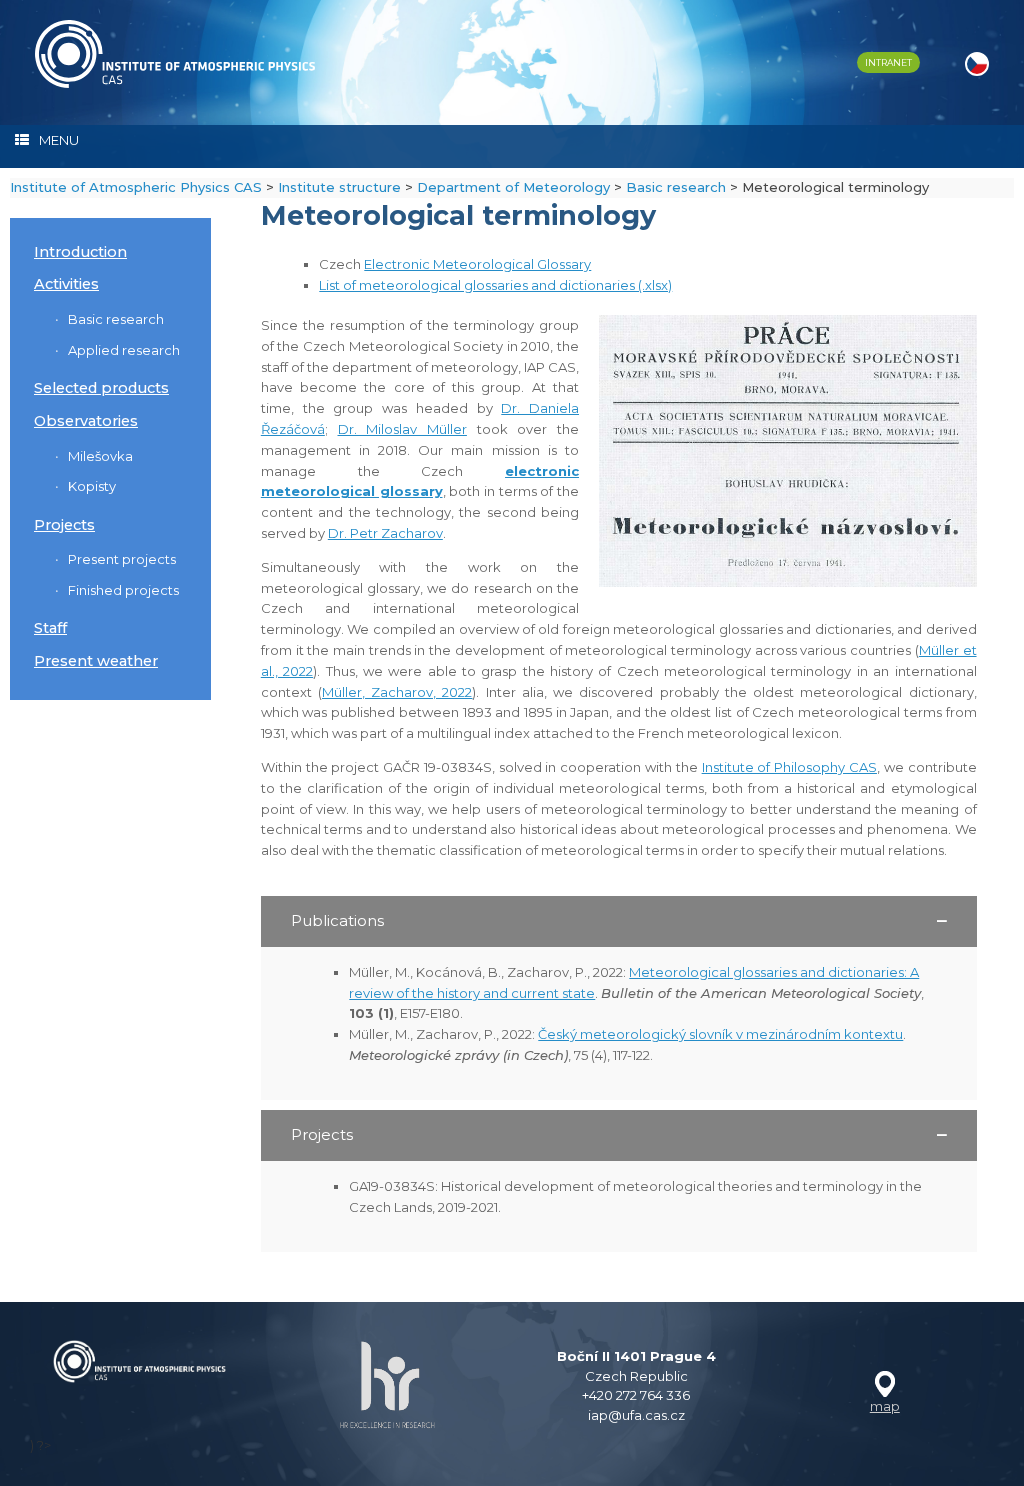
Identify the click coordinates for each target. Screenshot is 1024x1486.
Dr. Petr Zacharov (385, 533)
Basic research (116, 319)
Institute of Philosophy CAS (789, 767)
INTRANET (888, 62)
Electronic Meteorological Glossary (477, 264)
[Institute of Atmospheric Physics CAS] (175, 54)
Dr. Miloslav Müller (402, 429)
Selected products (101, 388)
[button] (619, 921)
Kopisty (92, 486)
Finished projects (123, 590)
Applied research (124, 350)
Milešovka (100, 456)
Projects (64, 525)
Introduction (80, 252)
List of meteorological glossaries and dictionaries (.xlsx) (495, 285)
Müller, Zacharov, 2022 (397, 692)
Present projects (122, 559)
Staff (50, 628)
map (885, 1406)
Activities (66, 284)
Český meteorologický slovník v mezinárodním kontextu (720, 1034)
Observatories (86, 421)
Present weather (96, 661)
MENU (59, 140)
